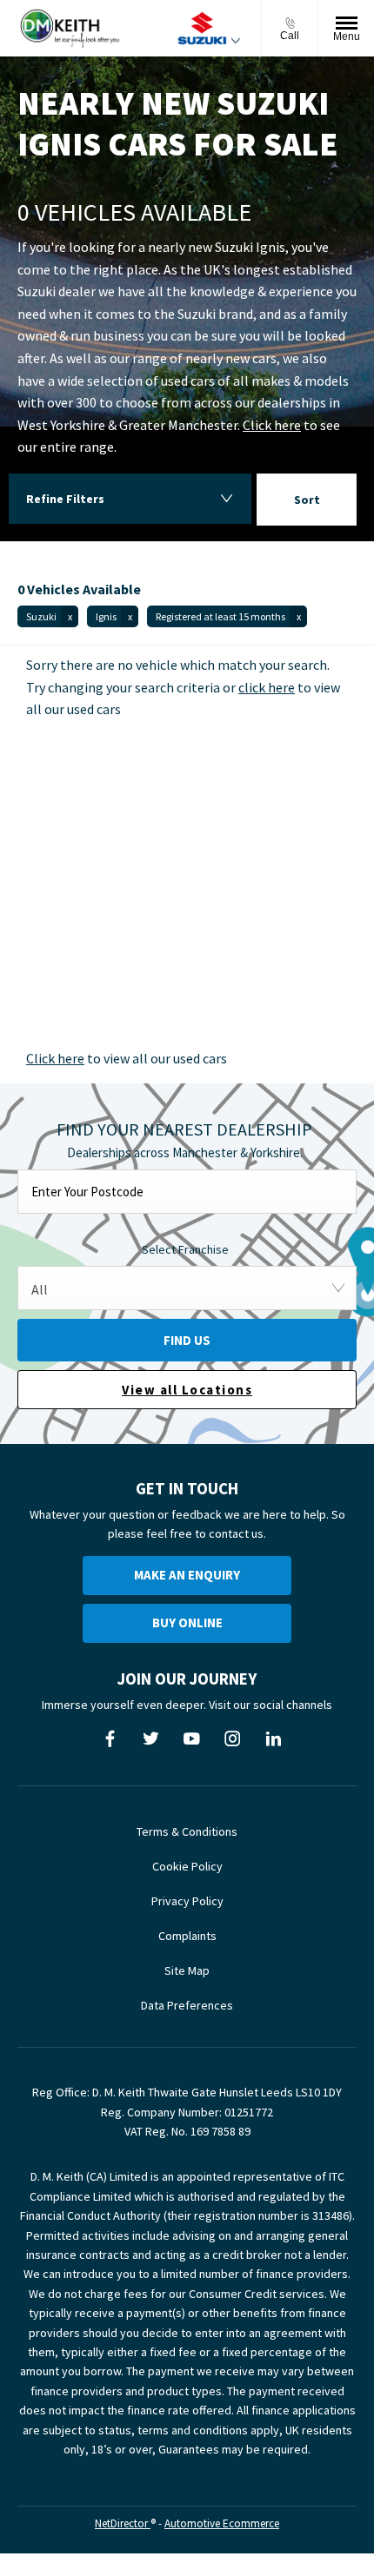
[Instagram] (233, 1739)
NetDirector (123, 2523)
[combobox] (307, 502)
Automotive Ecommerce (222, 2523)
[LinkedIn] (274, 1739)
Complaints (187, 1936)
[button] (48, 616)
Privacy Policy (187, 1901)
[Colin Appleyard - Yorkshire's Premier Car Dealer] (70, 28)
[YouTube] (192, 1739)
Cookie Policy (187, 1866)
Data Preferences (187, 2005)
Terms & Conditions (187, 1831)
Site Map (187, 1970)
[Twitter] (151, 1739)
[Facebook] (110, 1739)
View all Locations (187, 1390)
